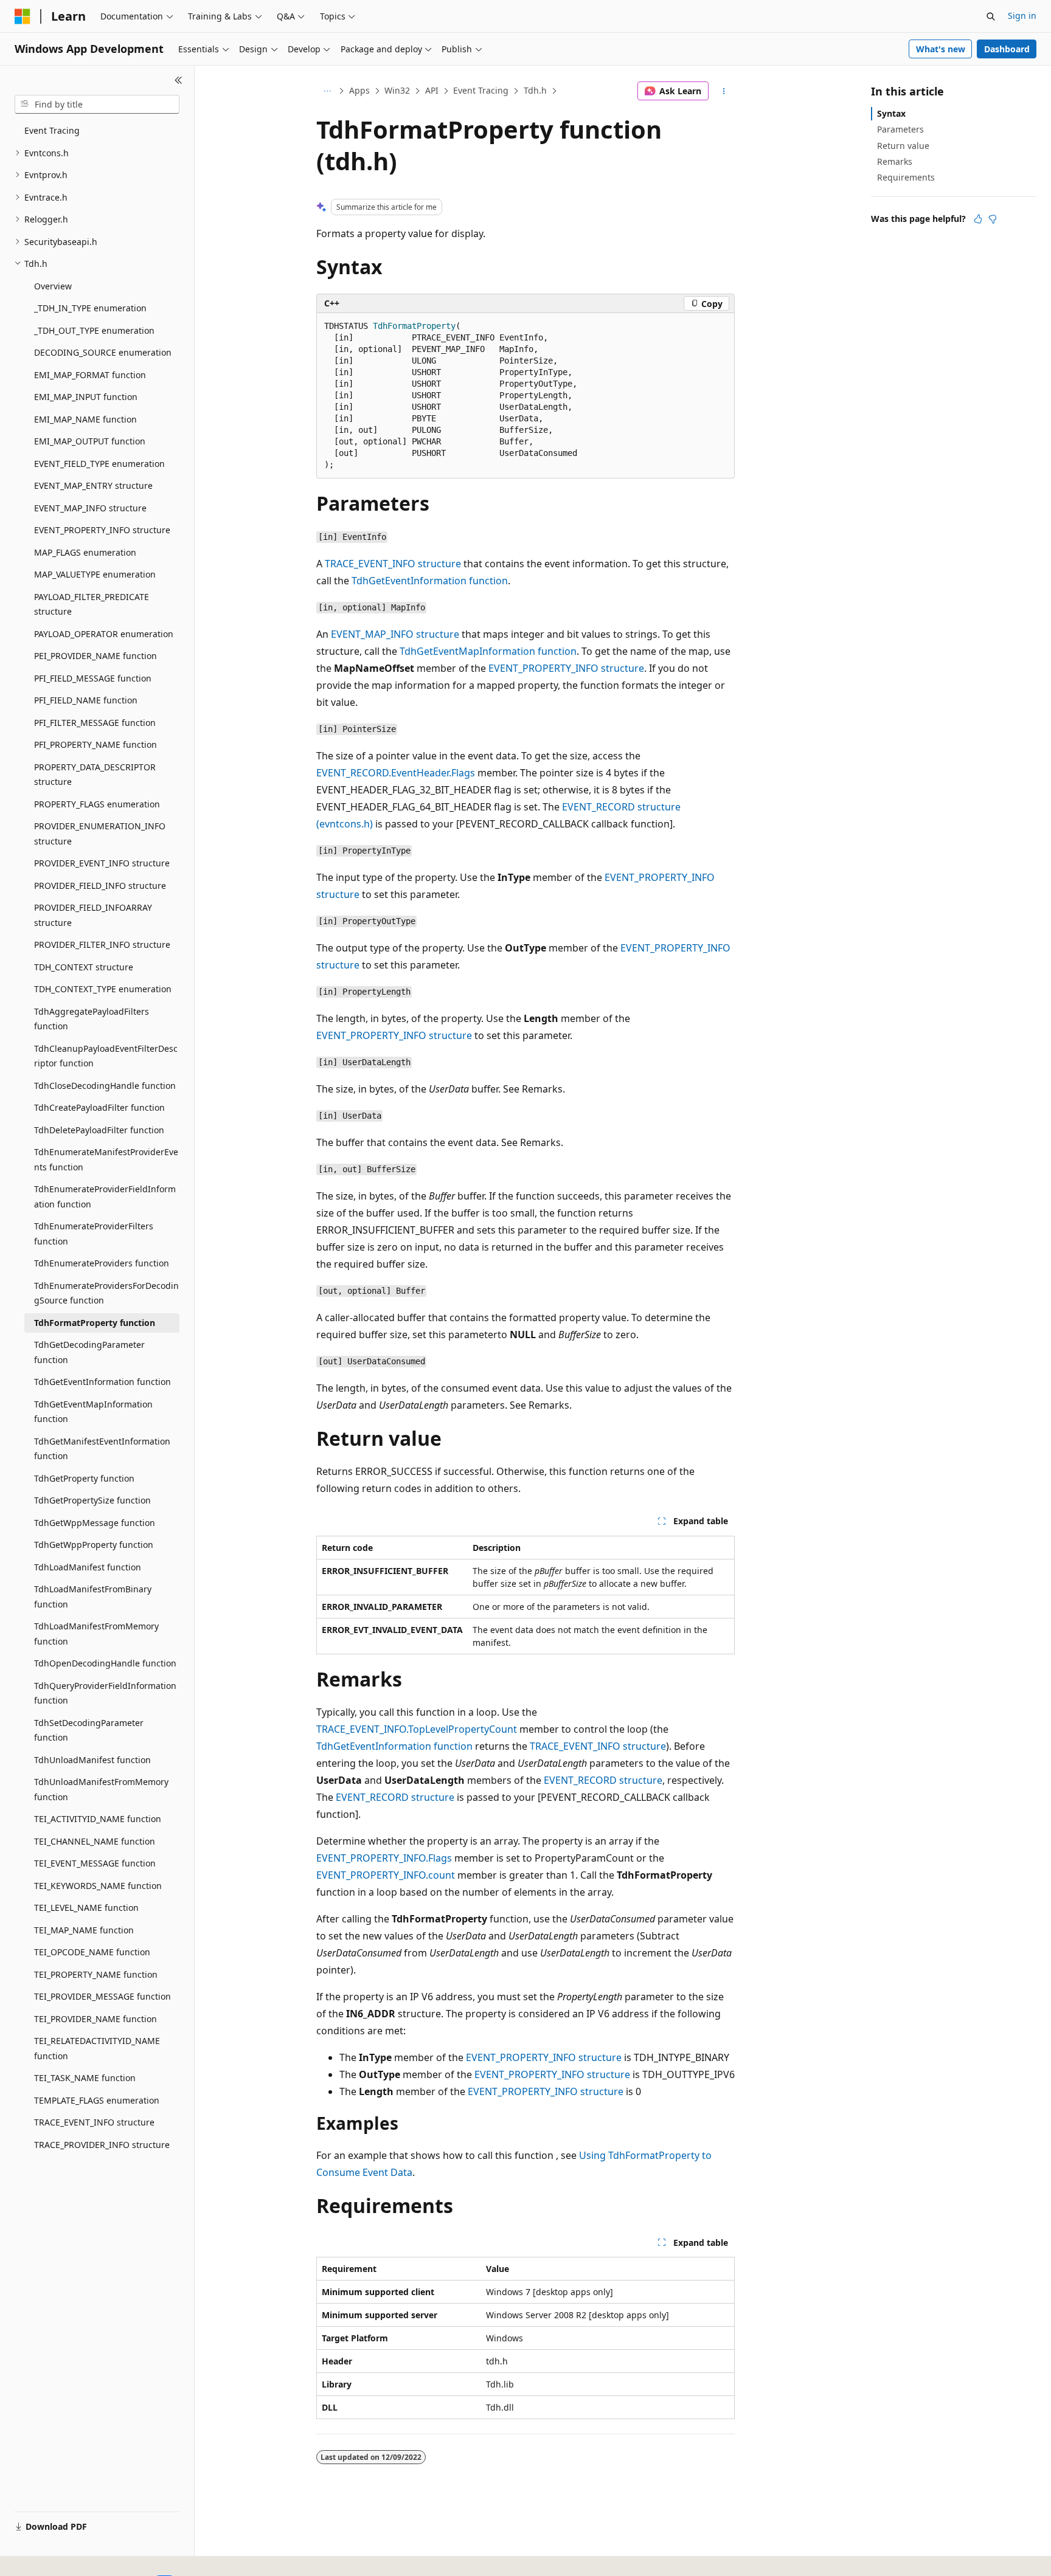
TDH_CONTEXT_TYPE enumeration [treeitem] (103, 989)
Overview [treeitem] (53, 286)
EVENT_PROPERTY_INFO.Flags (384, 1858)
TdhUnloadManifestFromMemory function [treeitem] (101, 1789)
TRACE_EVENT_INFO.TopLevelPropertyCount (417, 1729)
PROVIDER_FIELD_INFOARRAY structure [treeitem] (93, 915)
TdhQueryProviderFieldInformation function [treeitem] (105, 1693)
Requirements (906, 177)
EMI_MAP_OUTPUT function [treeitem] (90, 441)
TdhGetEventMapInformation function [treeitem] (93, 1412)
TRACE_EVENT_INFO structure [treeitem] (94, 2122)
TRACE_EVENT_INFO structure (393, 564)
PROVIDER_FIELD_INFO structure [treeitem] (100, 886)
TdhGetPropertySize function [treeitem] (92, 1500)
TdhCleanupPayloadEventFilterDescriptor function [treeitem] (106, 1056)
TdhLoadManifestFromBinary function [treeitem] (93, 1597)
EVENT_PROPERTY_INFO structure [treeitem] (102, 530)
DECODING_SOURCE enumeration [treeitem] (103, 352)
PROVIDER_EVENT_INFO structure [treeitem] (102, 863)
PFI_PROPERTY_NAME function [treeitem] (95, 744)
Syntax (891, 113)
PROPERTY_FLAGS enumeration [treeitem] (97, 804)
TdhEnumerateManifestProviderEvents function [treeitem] (106, 1159)
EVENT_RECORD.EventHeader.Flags (396, 773)
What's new (941, 49)
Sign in (1022, 16)
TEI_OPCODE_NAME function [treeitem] (92, 1952)
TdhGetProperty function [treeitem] (84, 1478)
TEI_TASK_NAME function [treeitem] (85, 2078)
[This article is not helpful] (993, 219)
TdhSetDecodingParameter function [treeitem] (89, 1730)
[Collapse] (179, 80)
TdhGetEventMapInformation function (488, 651)
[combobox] (97, 105)
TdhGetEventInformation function (430, 581)
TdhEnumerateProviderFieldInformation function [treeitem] (105, 1196)
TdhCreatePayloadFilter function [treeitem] (99, 1107)
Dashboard (1007, 49)
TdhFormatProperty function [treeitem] (95, 1323)
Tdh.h (535, 90)
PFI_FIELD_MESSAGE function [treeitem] (93, 678)
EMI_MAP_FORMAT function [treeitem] (90, 375)
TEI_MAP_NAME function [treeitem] (84, 1930)
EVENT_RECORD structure (603, 1780)
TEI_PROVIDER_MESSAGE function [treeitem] (102, 1996)
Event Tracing (481, 90)
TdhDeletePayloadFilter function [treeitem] (99, 1130)
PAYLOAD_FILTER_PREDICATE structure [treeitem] (92, 604)
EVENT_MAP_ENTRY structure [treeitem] (93, 485)
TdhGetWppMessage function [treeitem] (95, 1523)
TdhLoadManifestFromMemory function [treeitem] (96, 1634)
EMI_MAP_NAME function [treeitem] (85, 419)
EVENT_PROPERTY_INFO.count (386, 1875)
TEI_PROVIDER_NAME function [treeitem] (95, 2019)
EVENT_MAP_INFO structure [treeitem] (90, 508)
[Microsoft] (23, 16)
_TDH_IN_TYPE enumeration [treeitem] (90, 308)
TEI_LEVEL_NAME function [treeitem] (86, 1908)
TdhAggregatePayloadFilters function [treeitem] (92, 1019)
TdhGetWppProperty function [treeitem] (94, 1545)
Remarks (895, 161)
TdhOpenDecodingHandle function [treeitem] (105, 1663)
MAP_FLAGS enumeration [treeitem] (85, 552)
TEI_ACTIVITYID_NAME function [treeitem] (98, 1819)
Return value (903, 146)
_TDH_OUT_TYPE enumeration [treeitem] (94, 330)
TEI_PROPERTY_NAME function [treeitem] (96, 1974)
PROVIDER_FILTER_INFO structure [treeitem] (102, 944)
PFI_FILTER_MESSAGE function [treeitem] (95, 723)
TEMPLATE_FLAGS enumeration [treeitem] (97, 2100)
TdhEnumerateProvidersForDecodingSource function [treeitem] (106, 1293)
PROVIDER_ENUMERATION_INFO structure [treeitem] (100, 834)
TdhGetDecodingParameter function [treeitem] (89, 1352)
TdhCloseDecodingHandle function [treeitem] (105, 1086)
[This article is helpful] (978, 219)
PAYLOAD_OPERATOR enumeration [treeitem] (104, 634)
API (432, 90)
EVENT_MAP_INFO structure (395, 634)
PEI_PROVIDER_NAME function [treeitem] (95, 656)
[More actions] (724, 91)
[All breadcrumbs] (327, 91)
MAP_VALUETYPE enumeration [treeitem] (95, 574)
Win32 (397, 90)
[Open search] (991, 16)
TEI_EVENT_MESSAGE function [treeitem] (95, 1863)
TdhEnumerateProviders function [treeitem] (102, 1263)
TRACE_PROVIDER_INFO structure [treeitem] (102, 2145)
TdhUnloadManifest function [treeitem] (92, 1760)
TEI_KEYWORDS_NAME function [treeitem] (98, 1886)
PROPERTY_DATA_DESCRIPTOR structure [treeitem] (95, 775)
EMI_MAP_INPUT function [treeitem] (86, 397)
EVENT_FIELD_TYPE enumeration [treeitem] (99, 464)
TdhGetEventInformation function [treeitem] (102, 1382)
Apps (359, 90)
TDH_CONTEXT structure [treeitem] (84, 967)
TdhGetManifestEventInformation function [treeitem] (102, 1449)
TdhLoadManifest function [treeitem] (88, 1567)
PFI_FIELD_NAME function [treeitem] (86, 700)
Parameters (900, 129)
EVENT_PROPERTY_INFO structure (566, 668)
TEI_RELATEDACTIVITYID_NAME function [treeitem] (97, 2048)
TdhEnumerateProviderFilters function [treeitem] (94, 1234)
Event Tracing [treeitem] (52, 130)
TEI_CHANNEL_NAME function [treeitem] (95, 1841)
